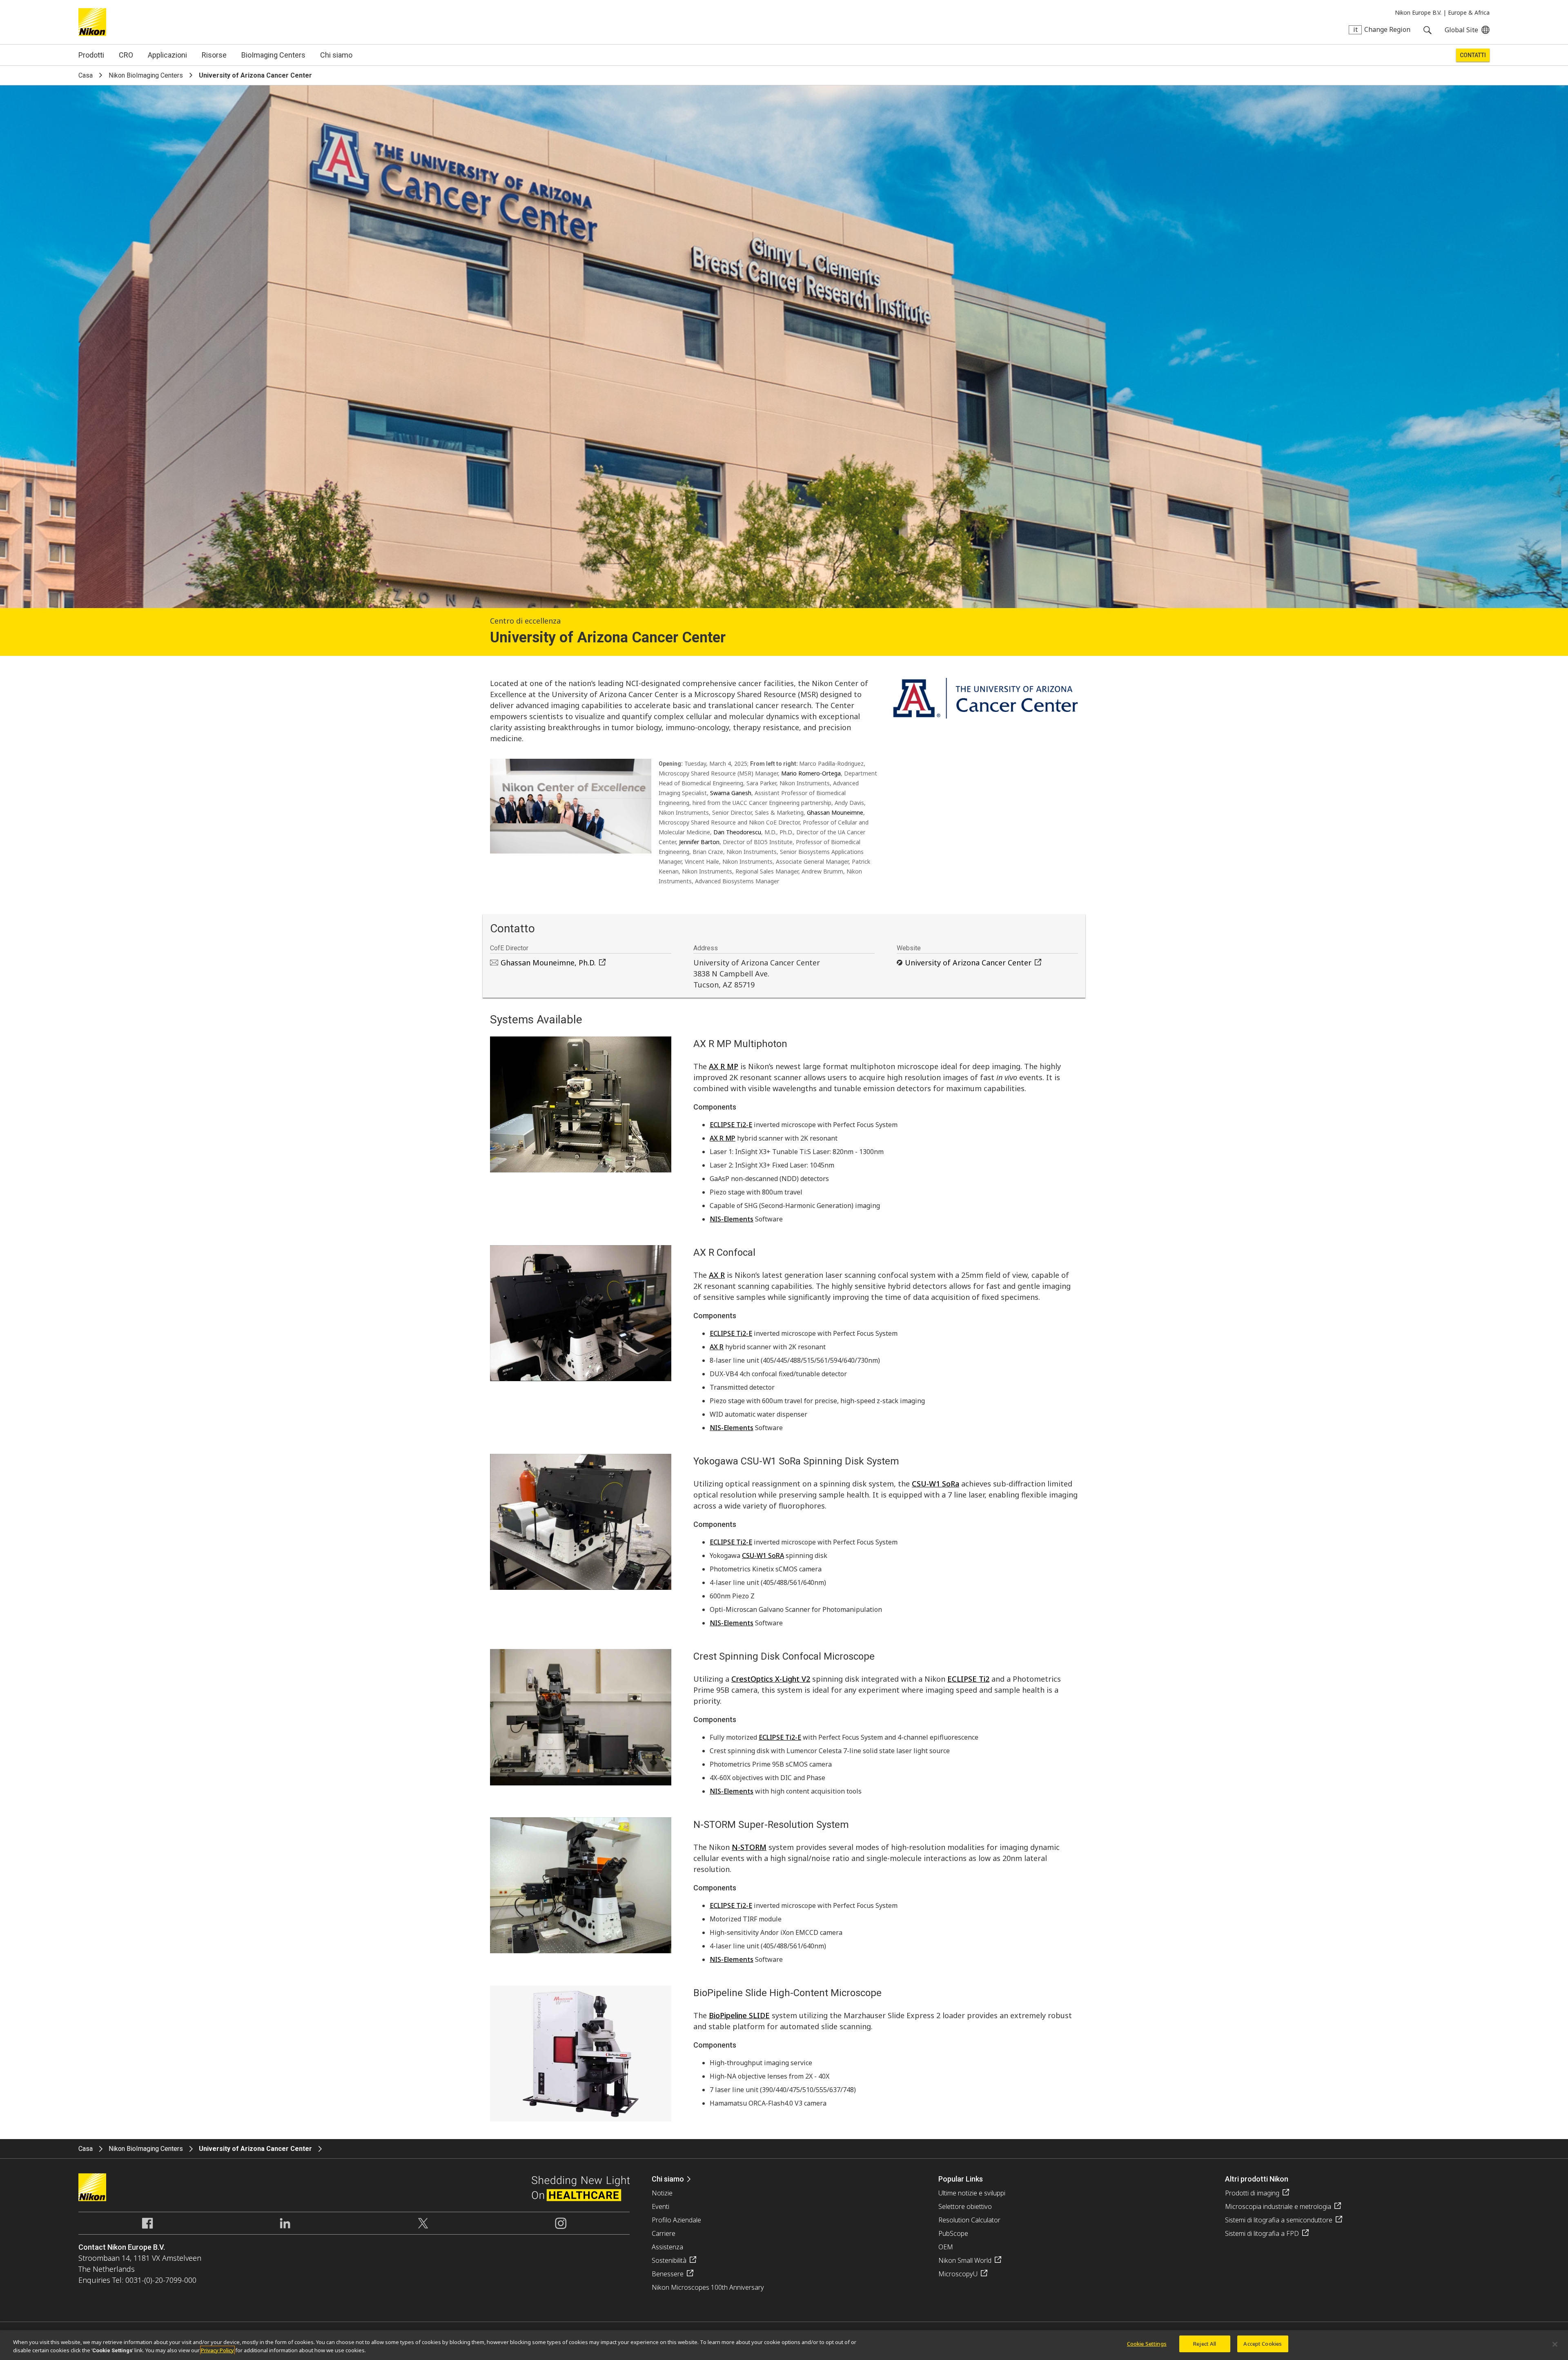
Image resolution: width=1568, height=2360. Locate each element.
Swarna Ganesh (731, 793)
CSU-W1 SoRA (763, 1556)
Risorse (214, 55)
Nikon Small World (965, 2260)
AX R (717, 1275)
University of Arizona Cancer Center (968, 963)
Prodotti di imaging (1252, 2193)
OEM (946, 2247)
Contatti (1473, 55)
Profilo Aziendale (676, 2220)
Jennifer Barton (699, 842)
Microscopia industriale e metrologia (1278, 2206)
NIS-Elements (732, 1219)
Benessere (668, 2274)
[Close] (1555, 2344)
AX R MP (724, 1066)
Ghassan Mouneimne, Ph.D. (548, 963)
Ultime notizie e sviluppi (972, 2193)
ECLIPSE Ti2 (968, 1679)
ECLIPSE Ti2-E (731, 1125)
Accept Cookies (1263, 2344)
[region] (784, 2345)
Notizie (662, 2193)
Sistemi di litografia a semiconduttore (1279, 2220)
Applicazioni (167, 55)
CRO (126, 55)
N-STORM (749, 1847)
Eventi (660, 2206)
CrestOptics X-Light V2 (771, 1679)
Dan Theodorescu (737, 832)
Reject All (1205, 2344)
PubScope (953, 2233)
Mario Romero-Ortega (811, 773)
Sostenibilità (669, 2260)
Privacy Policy (217, 2350)
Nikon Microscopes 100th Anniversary (708, 2287)
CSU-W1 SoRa (935, 1484)
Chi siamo (336, 55)
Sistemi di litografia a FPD (1262, 2233)
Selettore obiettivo (965, 2206)
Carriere (664, 2233)
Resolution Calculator (969, 2220)
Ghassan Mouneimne (835, 812)
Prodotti (91, 55)
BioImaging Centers (273, 55)
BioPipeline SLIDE (739, 2015)
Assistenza (667, 2247)
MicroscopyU (958, 2274)
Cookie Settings (1147, 2344)
